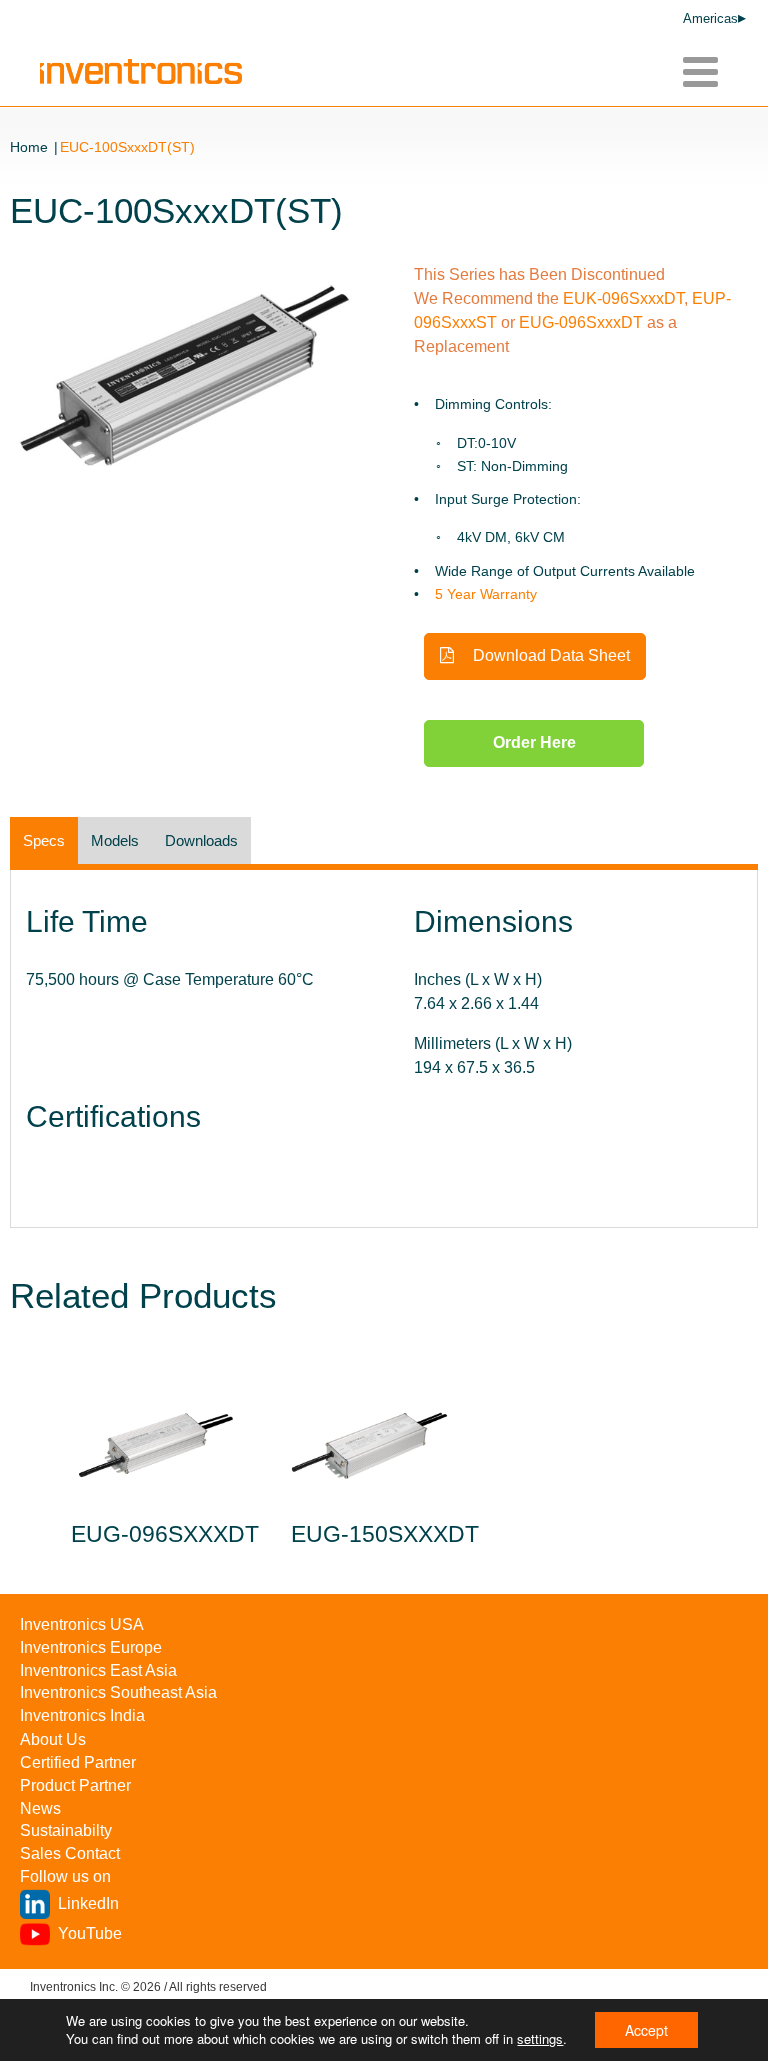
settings (540, 2039)
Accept (646, 2030)
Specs (44, 840)
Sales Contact (70, 1853)
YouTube (90, 1933)
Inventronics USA (82, 1624)
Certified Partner (78, 1762)
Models (115, 840)
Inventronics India (82, 1715)
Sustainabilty (66, 1830)
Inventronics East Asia (98, 1670)
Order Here (534, 742)
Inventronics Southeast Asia (118, 1692)
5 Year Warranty (486, 594)
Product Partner (75, 1785)
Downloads (201, 840)
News (40, 1808)
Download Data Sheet (549, 655)
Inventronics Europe (91, 1647)
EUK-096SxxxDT (623, 298)
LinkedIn (88, 1903)
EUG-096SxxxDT (583, 322)
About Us (53, 1739)
